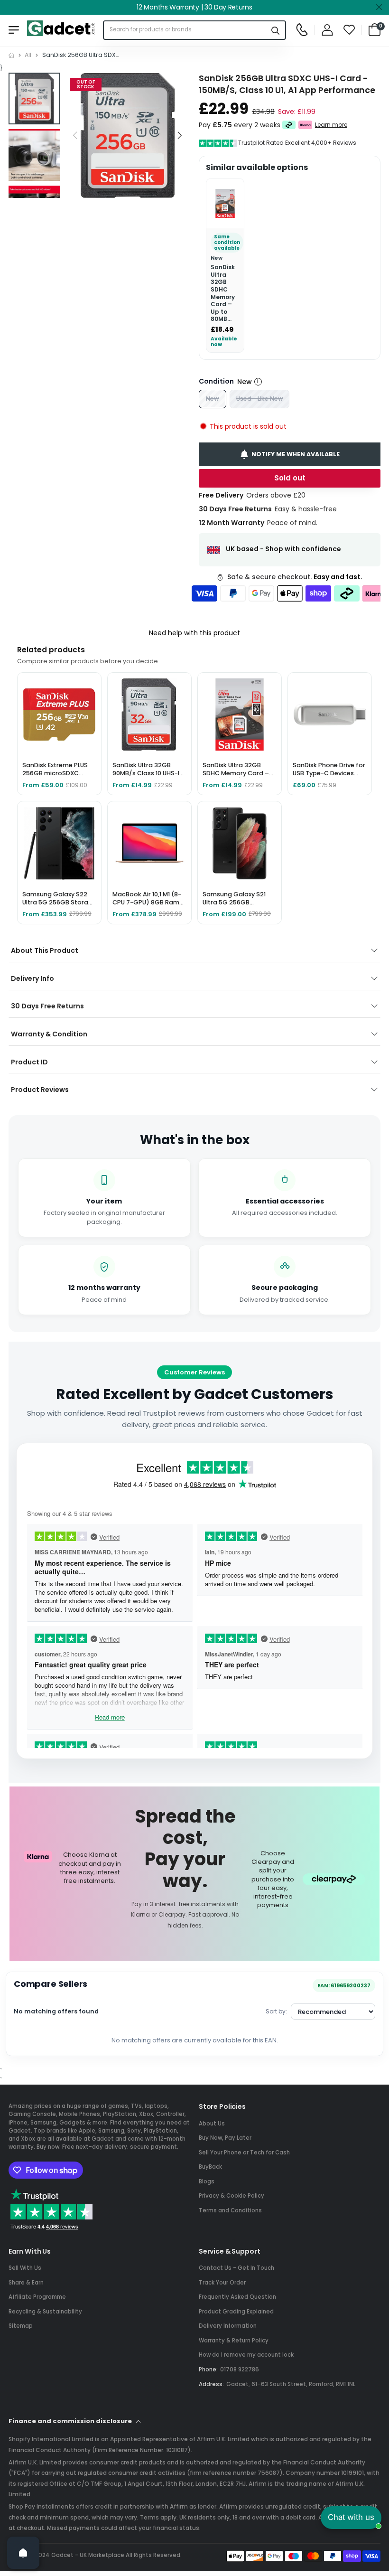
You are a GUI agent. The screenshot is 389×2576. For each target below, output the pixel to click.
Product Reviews (40, 1090)
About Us (212, 2124)
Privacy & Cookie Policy (232, 2196)
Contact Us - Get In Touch (236, 2268)
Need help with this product (194, 633)
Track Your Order (222, 2283)
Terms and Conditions (230, 2210)
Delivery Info (32, 978)
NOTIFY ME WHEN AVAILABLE (296, 454)
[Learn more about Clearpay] (289, 125)
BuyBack (210, 2167)
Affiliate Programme (37, 2297)
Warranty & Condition (49, 1034)
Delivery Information (228, 2326)
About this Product (45, 950)
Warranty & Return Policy (234, 2341)
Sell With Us (25, 2268)
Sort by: (276, 2011)
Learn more (331, 125)
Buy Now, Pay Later (225, 2138)
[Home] (11, 55)
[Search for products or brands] (276, 30)
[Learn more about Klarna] (305, 125)
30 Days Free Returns (47, 1006)
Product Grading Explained (236, 2312)
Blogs (207, 2181)
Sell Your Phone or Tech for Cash (244, 2153)
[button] (180, 136)
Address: (211, 2384)
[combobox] (185, 30)
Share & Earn (26, 2283)
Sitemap (21, 2326)
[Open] (23, 2553)
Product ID (29, 1062)
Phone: (208, 2369)
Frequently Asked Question (237, 2297)
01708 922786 (240, 2369)
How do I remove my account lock (246, 2355)
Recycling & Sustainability (45, 2312)
